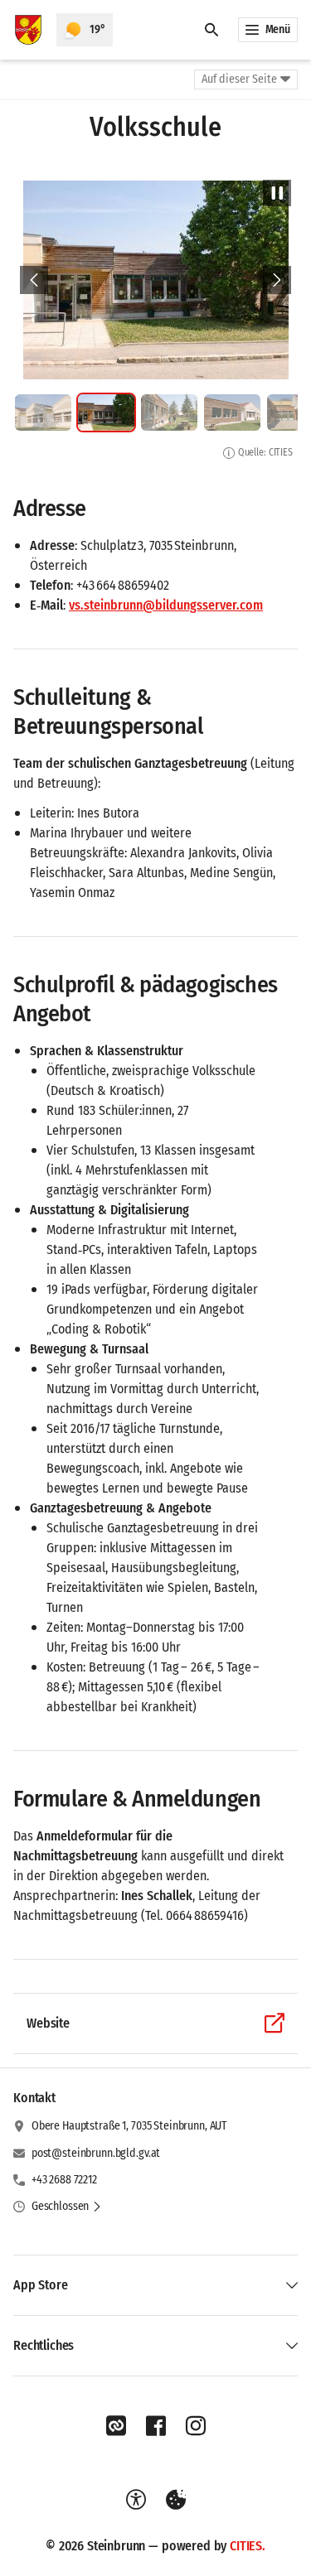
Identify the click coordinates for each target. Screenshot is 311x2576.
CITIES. (248, 2546)
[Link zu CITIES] (116, 2426)
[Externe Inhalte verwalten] (176, 2500)
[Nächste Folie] (277, 280)
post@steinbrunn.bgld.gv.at (96, 2153)
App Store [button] (41, 2285)
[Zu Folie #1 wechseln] (43, 412)
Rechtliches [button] (44, 2345)
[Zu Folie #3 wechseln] (169, 412)
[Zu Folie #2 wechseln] (106, 412)
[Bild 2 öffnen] (155, 280)
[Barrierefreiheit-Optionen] (136, 2500)
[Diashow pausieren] (277, 193)
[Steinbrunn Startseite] (28, 30)
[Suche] (211, 30)
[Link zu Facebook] (156, 2426)
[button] (67, 2207)
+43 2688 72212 (64, 2180)
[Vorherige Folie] (34, 280)
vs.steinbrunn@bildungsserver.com (166, 605)
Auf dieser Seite (239, 79)
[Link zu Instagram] (196, 2426)
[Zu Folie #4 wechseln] (232, 412)
